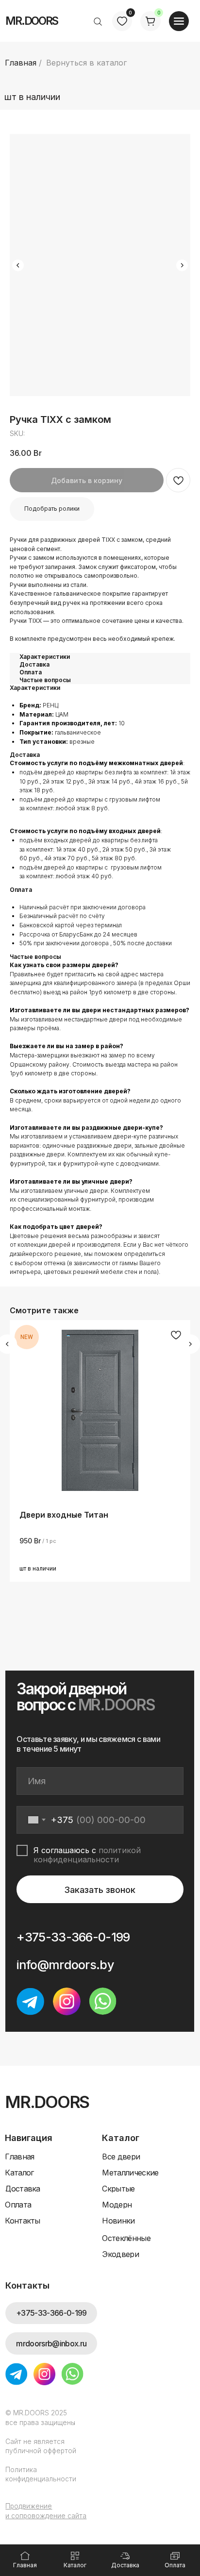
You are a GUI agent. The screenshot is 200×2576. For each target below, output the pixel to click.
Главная (21, 63)
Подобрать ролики (52, 509)
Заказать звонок (100, 1890)
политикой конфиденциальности (87, 1855)
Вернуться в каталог (86, 63)
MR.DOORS (32, 21)
